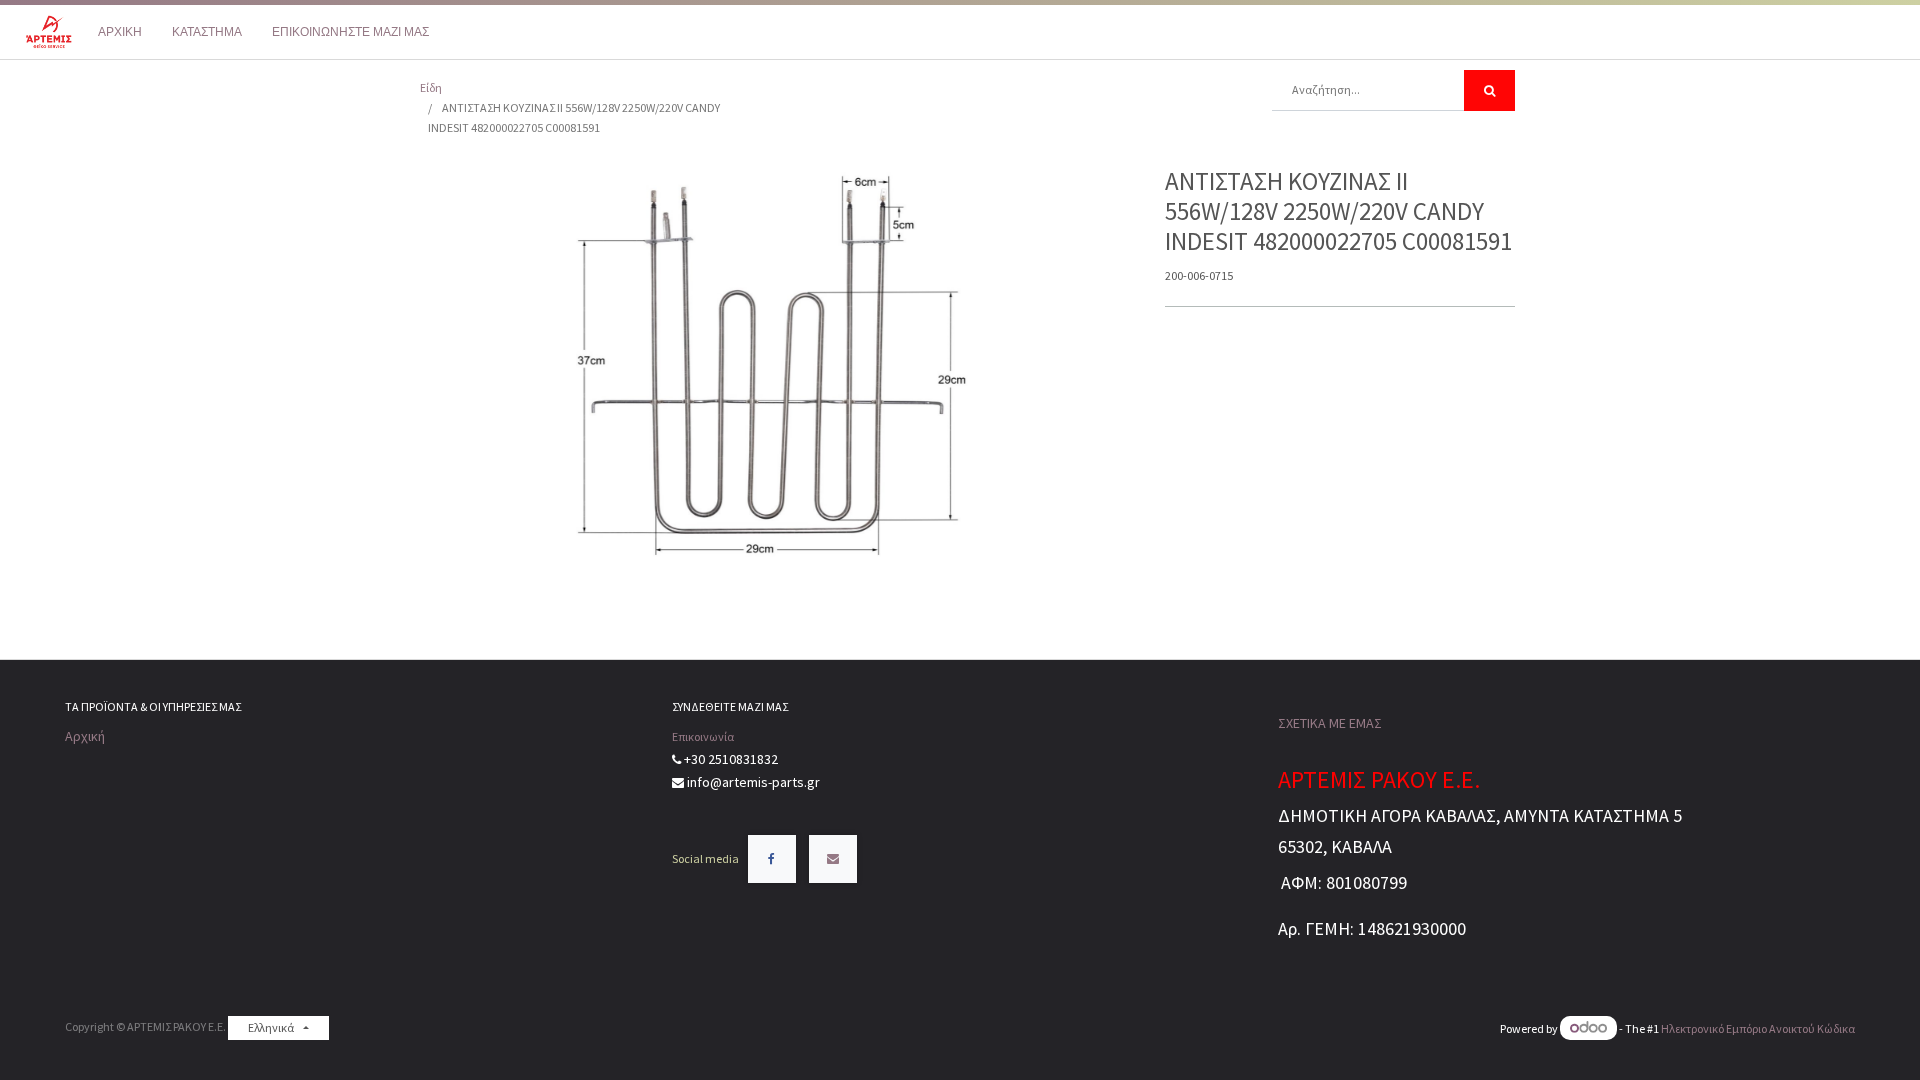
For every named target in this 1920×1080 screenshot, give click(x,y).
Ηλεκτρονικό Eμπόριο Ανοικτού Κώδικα (1758, 1028)
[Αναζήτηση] (1489, 90)
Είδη (431, 87)
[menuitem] (120, 32)
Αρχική (85, 736)
